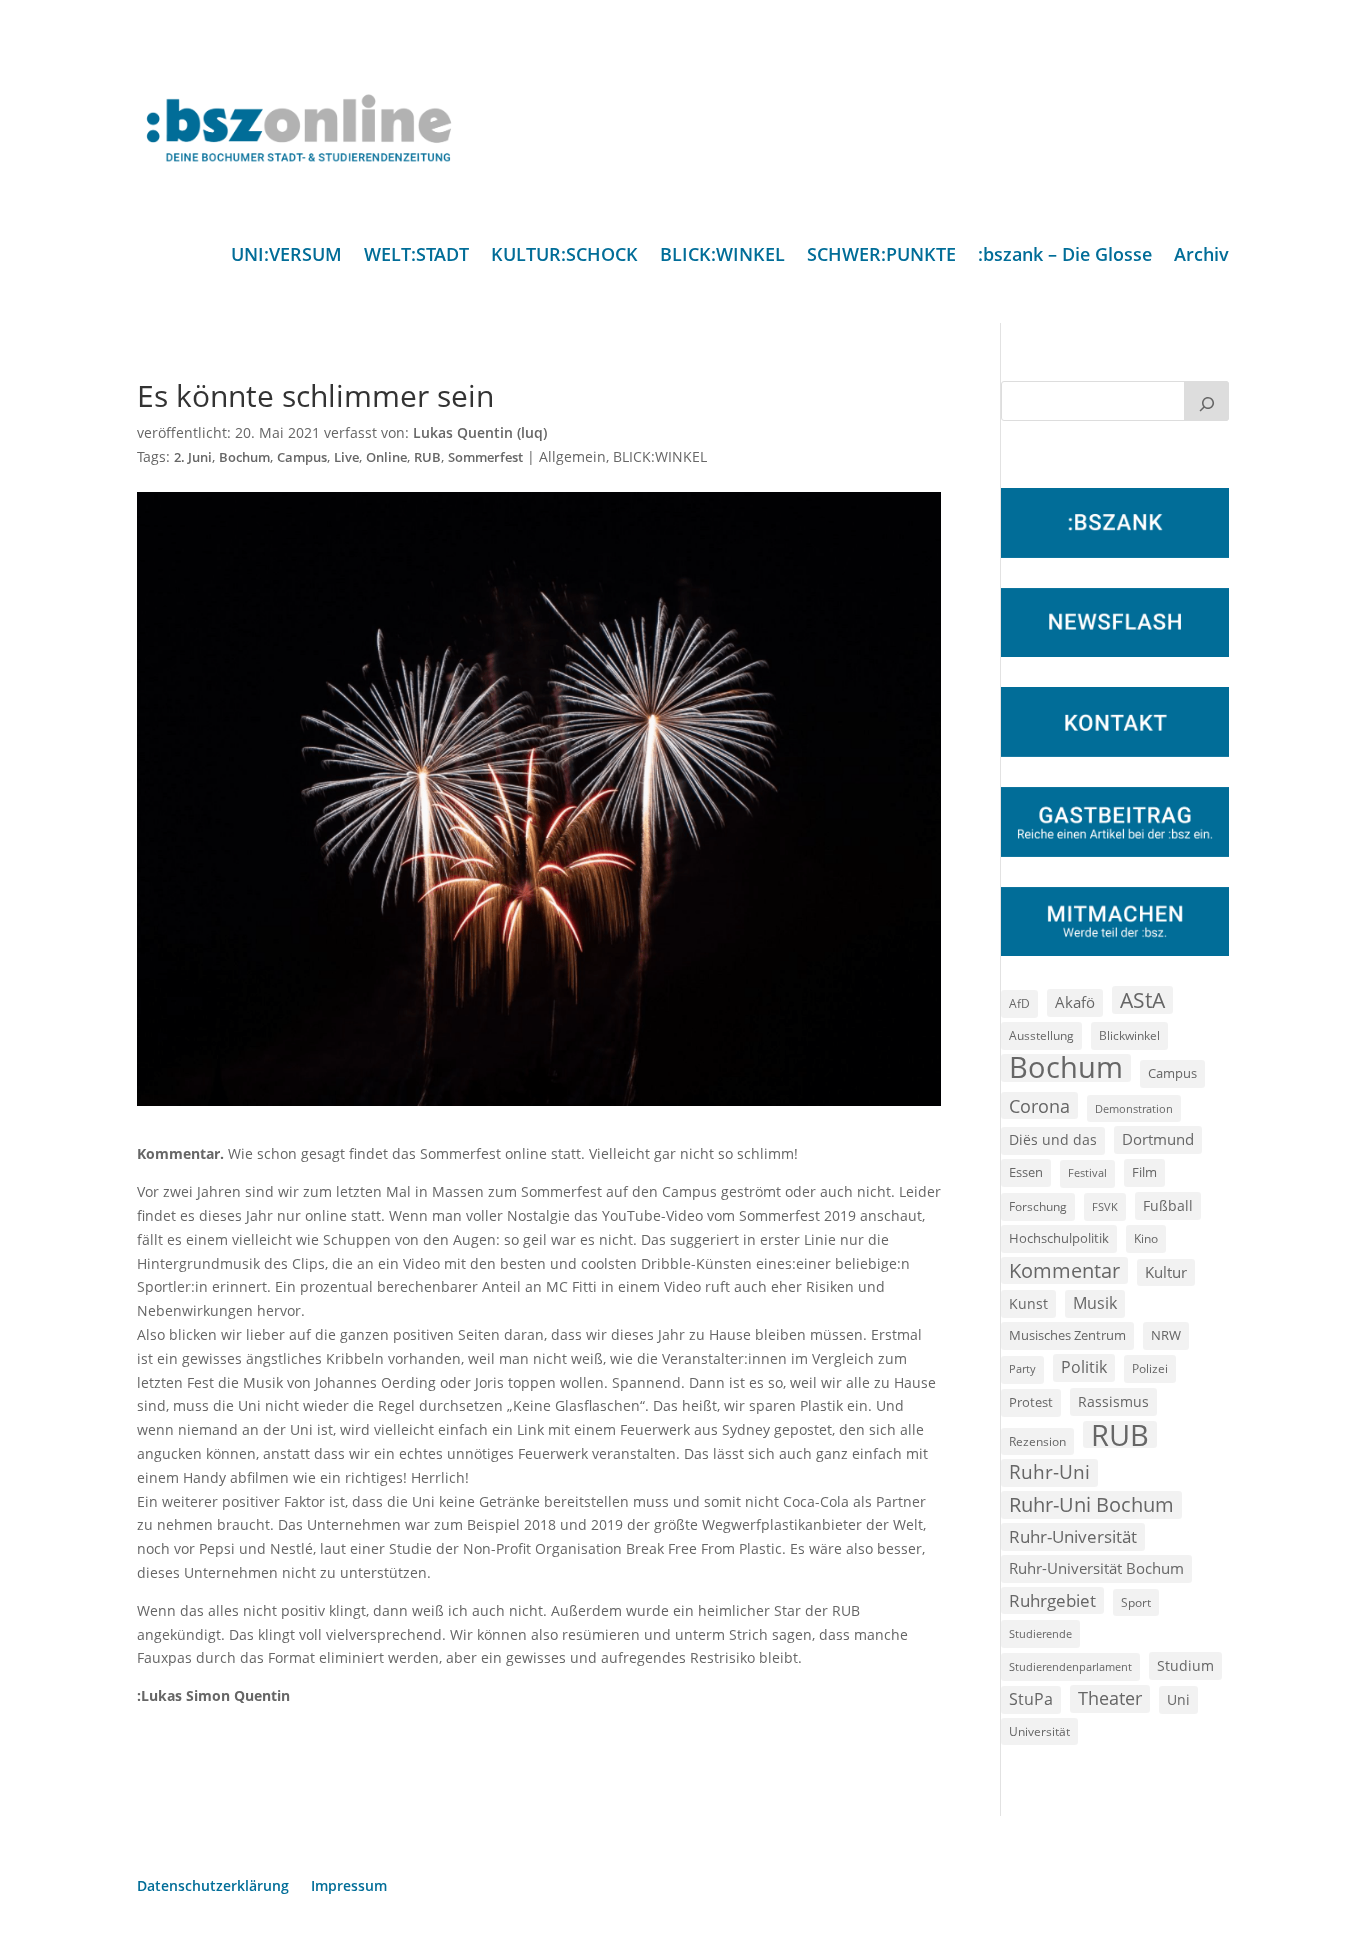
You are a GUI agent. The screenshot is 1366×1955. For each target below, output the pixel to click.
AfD (1019, 1003)
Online (386, 457)
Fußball (1168, 1205)
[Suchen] (1207, 401)
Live (346, 457)
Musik (1095, 1303)
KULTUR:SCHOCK (564, 256)
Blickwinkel (1129, 1035)
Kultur (1166, 1272)
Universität (1039, 1731)
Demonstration (1134, 1108)
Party (1022, 1369)
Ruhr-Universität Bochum (1096, 1568)
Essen (1026, 1172)
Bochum (244, 457)
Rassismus (1113, 1401)
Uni (1178, 1699)
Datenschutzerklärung (213, 1887)
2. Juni (193, 457)
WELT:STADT (416, 256)
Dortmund (1158, 1139)
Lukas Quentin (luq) (480, 432)
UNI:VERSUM (286, 256)
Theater (1110, 1698)
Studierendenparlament (1070, 1666)
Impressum (349, 1887)
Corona (1039, 1105)
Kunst (1028, 1303)
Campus (302, 457)
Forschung (1038, 1206)
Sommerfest (485, 457)
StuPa (1031, 1699)
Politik (1084, 1367)
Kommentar (1064, 1270)
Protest (1031, 1402)
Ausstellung (1041, 1035)
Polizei (1150, 1368)
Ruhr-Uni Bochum (1091, 1504)
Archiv (1201, 256)
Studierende (1040, 1633)
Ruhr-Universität (1073, 1536)
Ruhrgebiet (1052, 1600)
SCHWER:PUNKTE (881, 256)
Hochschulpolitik (1059, 1238)
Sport (1136, 1602)
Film (1144, 1172)
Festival (1087, 1173)
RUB (427, 457)
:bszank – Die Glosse (1065, 256)
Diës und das (1053, 1140)
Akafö (1075, 1002)
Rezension (1037, 1441)
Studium (1185, 1665)
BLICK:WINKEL (722, 256)
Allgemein (572, 456)
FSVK (1105, 1206)
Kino (1146, 1238)
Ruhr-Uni (1049, 1472)
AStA (1142, 1000)
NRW (1166, 1335)
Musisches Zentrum (1067, 1335)
